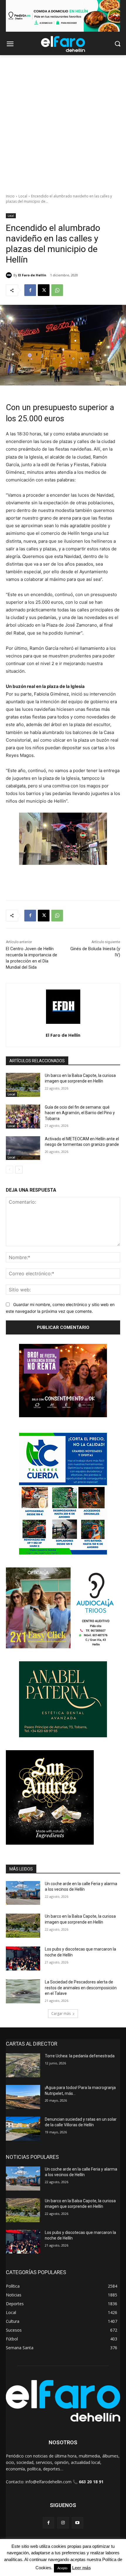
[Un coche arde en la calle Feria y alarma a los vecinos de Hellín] (23, 1893)
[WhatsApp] (57, 290)
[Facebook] (30, 290)
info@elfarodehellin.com (48, 2482)
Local (23, 196)
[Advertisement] (63, 121)
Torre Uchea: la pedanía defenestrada (80, 2056)
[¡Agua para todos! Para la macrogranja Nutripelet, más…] (23, 2097)
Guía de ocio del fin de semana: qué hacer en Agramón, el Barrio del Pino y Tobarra (80, 1113)
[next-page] (19, 1170)
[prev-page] (10, 1170)
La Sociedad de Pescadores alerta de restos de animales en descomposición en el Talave (81, 1988)
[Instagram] (63, 2523)
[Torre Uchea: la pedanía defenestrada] (23, 2065)
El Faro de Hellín (32, 275)
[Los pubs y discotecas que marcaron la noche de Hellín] (23, 1958)
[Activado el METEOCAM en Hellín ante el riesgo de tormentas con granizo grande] (23, 1148)
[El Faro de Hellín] (10, 275)
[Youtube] (78, 2523)
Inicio (10, 196)
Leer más (81, 2568)
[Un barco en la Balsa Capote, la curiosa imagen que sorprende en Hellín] (23, 1085)
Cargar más (61, 2013)
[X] (44, 290)
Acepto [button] (62, 2568)
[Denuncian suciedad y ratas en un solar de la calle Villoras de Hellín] (23, 2129)
